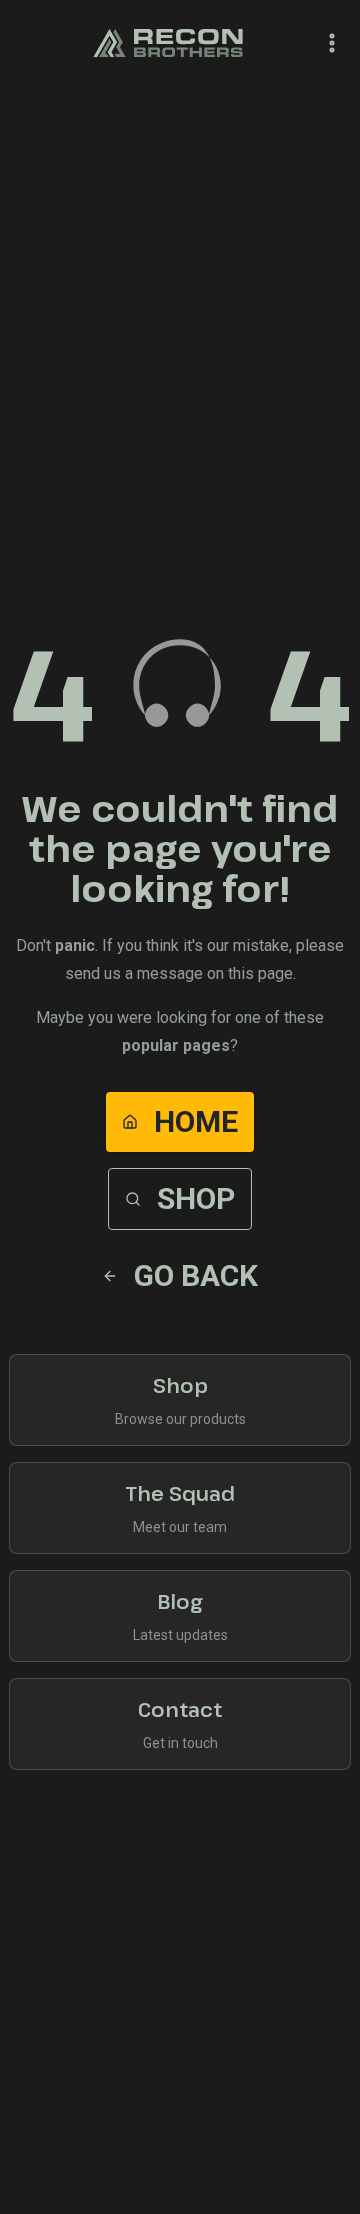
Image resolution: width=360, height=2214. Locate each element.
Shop (196, 1198)
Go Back (196, 1275)
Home (196, 1121)
